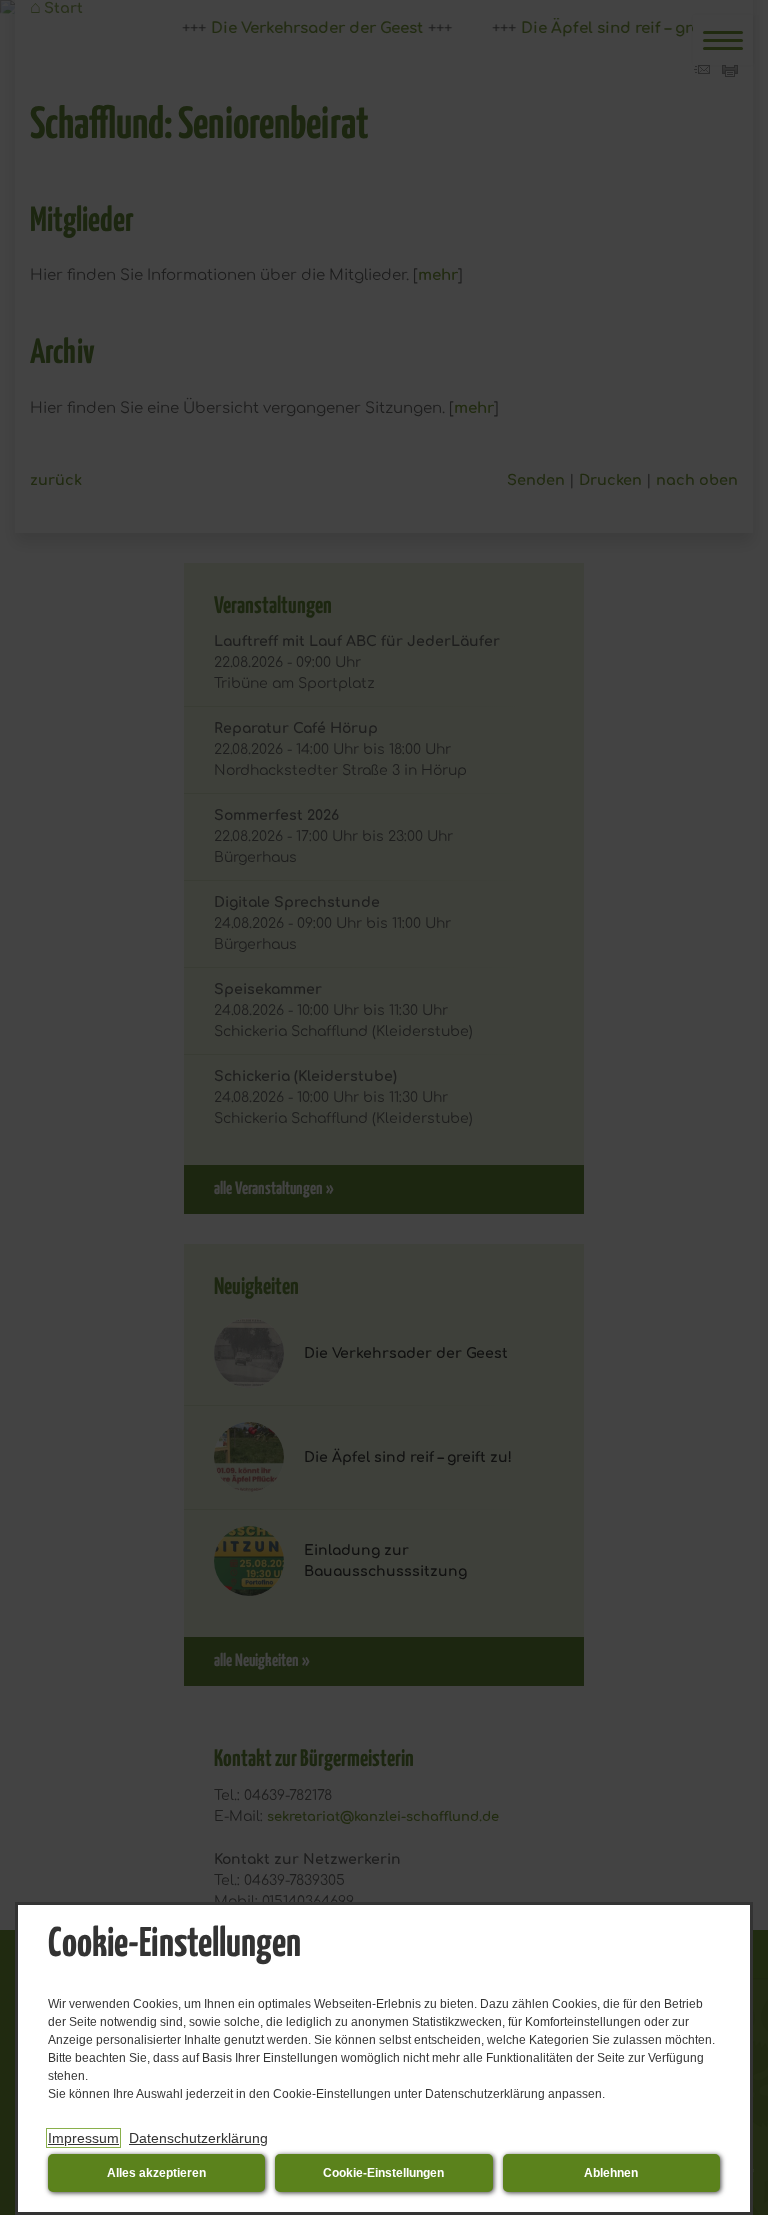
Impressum (83, 2138)
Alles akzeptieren (156, 2173)
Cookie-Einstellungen (383, 2173)
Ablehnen (611, 2173)
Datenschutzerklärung (198, 2138)
